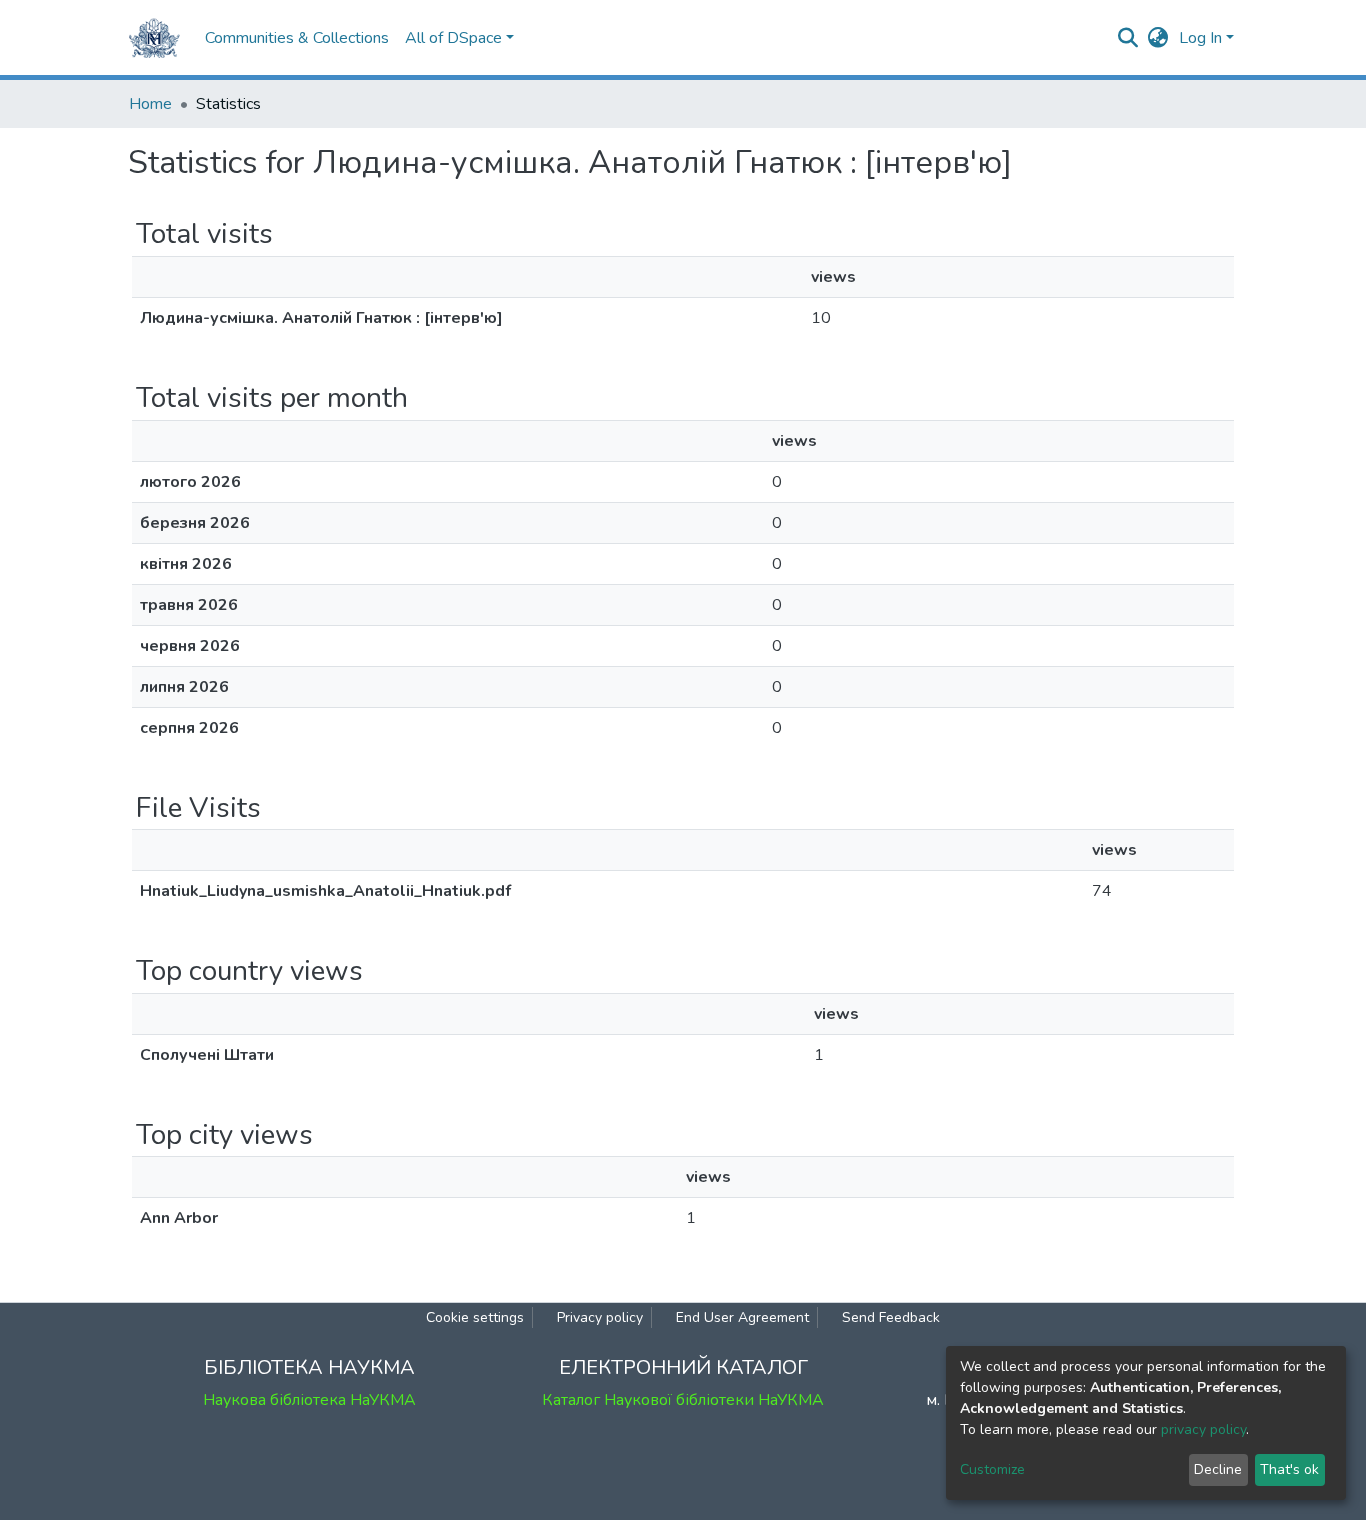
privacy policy (1203, 1429)
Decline (1218, 1469)
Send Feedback (891, 1317)
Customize (992, 1469)
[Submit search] (1128, 38)
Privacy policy (600, 1317)
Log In (1200, 38)
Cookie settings (475, 1317)
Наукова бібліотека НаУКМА (309, 1400)
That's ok (1289, 1469)
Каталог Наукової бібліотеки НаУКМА (683, 1400)
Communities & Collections (297, 38)
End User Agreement (742, 1317)
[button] (1158, 38)
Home (150, 104)
